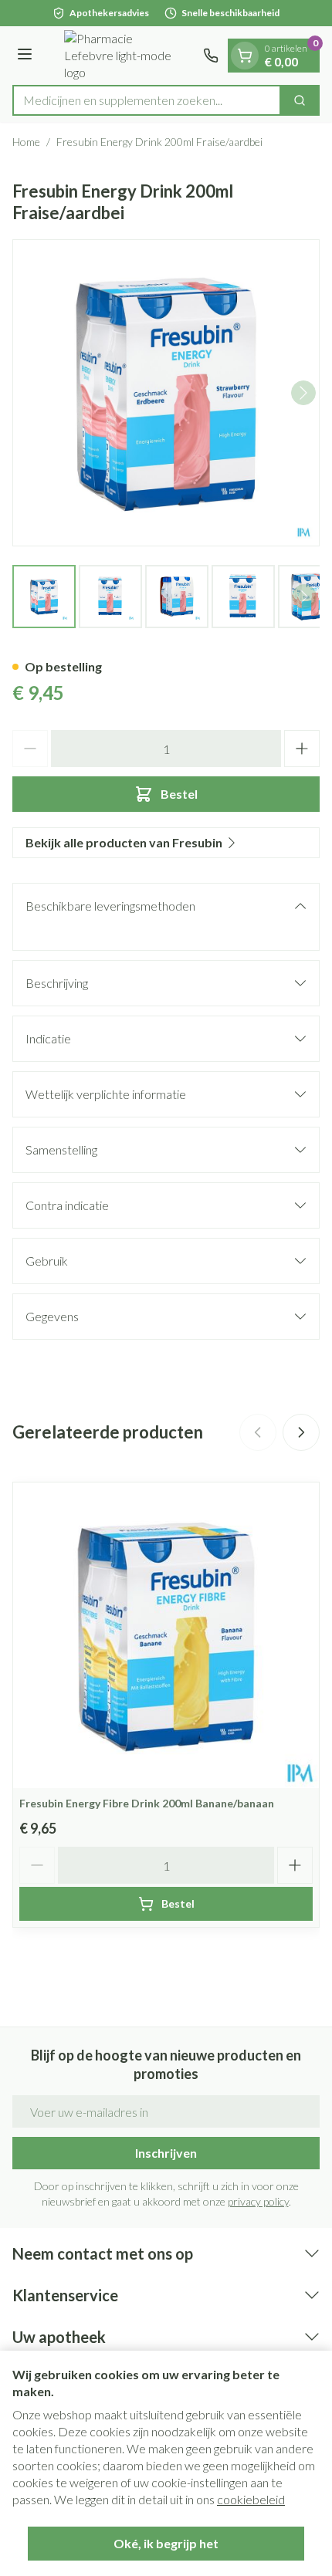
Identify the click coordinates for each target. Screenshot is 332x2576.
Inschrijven (166, 2153)
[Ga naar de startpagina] (120, 56)
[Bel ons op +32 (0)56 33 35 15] (211, 56)
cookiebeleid (251, 2499)
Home (26, 142)
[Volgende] (303, 393)
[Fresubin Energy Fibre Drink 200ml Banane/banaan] (166, 1635)
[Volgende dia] (301, 1432)
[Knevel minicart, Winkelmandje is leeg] (245, 56)
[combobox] (147, 100)
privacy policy (258, 2201)
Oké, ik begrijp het (166, 2543)
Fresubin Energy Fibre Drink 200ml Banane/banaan (147, 1803)
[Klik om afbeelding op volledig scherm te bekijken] (166, 393)
